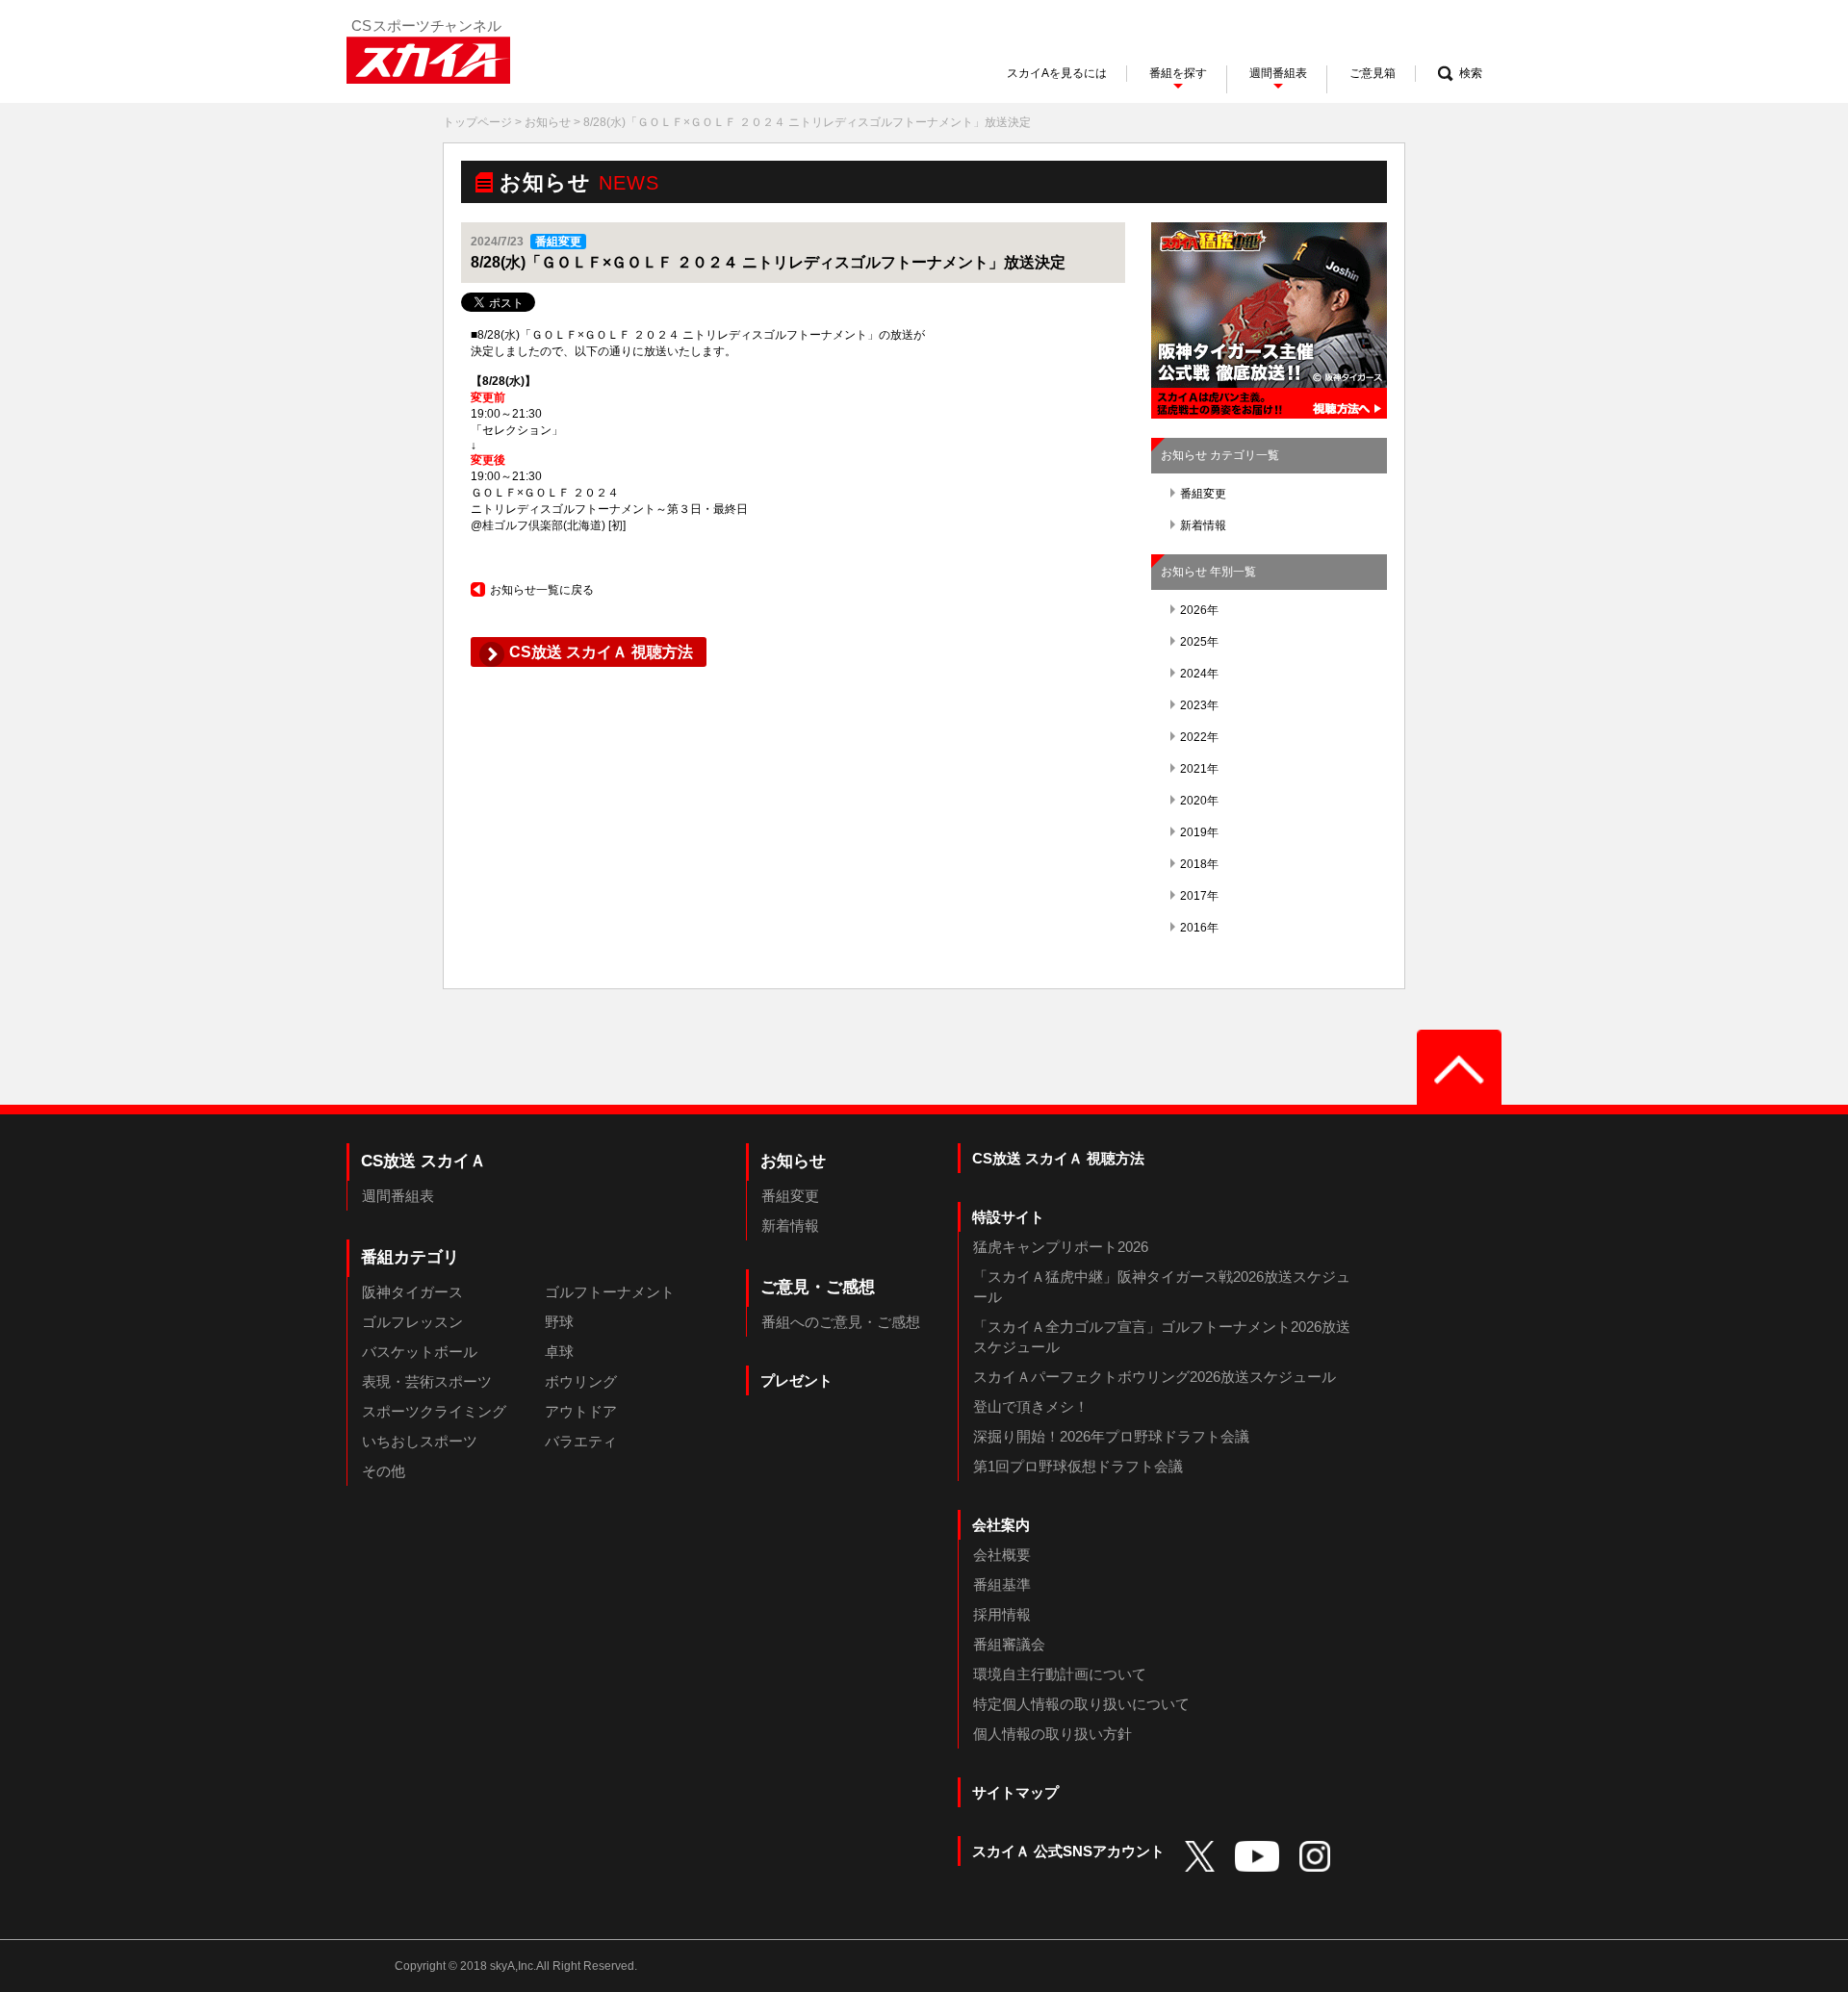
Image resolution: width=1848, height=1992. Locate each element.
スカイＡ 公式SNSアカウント (1068, 1851)
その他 (384, 1471)
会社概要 (1002, 1555)
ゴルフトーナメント (610, 1292)
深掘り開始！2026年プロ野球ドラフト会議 (1111, 1436)
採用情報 (1002, 1614)
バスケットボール (420, 1352)
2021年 (1199, 769)
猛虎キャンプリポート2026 (1061, 1247)
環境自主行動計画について (1060, 1674)
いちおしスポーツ (420, 1441)
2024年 (1199, 674)
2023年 (1199, 705)
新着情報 (1203, 525)
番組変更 (1203, 494)
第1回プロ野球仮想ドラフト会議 (1078, 1466)
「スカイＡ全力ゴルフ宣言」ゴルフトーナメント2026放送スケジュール (1162, 1337)
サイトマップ (1015, 1792)
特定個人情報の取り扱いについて (1081, 1704)
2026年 (1199, 610)
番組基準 (1002, 1584)
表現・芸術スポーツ (427, 1381)
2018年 (1199, 864)
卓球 (559, 1352)
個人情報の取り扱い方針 (1052, 1734)
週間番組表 (398, 1196)
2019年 (1199, 832)
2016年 (1199, 928)
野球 (559, 1322)
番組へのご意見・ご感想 (841, 1322)
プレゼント (796, 1380)
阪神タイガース (412, 1292)
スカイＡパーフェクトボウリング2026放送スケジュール (1155, 1377)
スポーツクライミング (434, 1411)
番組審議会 (1009, 1644)
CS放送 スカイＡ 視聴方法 (1058, 1158)
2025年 (1199, 642)
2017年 (1199, 896)
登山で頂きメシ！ (1031, 1406)
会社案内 (1001, 1525)
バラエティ (581, 1441)
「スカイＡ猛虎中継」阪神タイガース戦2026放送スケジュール (1162, 1287)
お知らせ (548, 122)
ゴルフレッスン (412, 1322)
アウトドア (581, 1411)
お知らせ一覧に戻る (542, 590)
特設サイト (1008, 1217)
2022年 (1199, 737)
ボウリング (581, 1381)
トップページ (477, 122)
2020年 (1199, 801)
